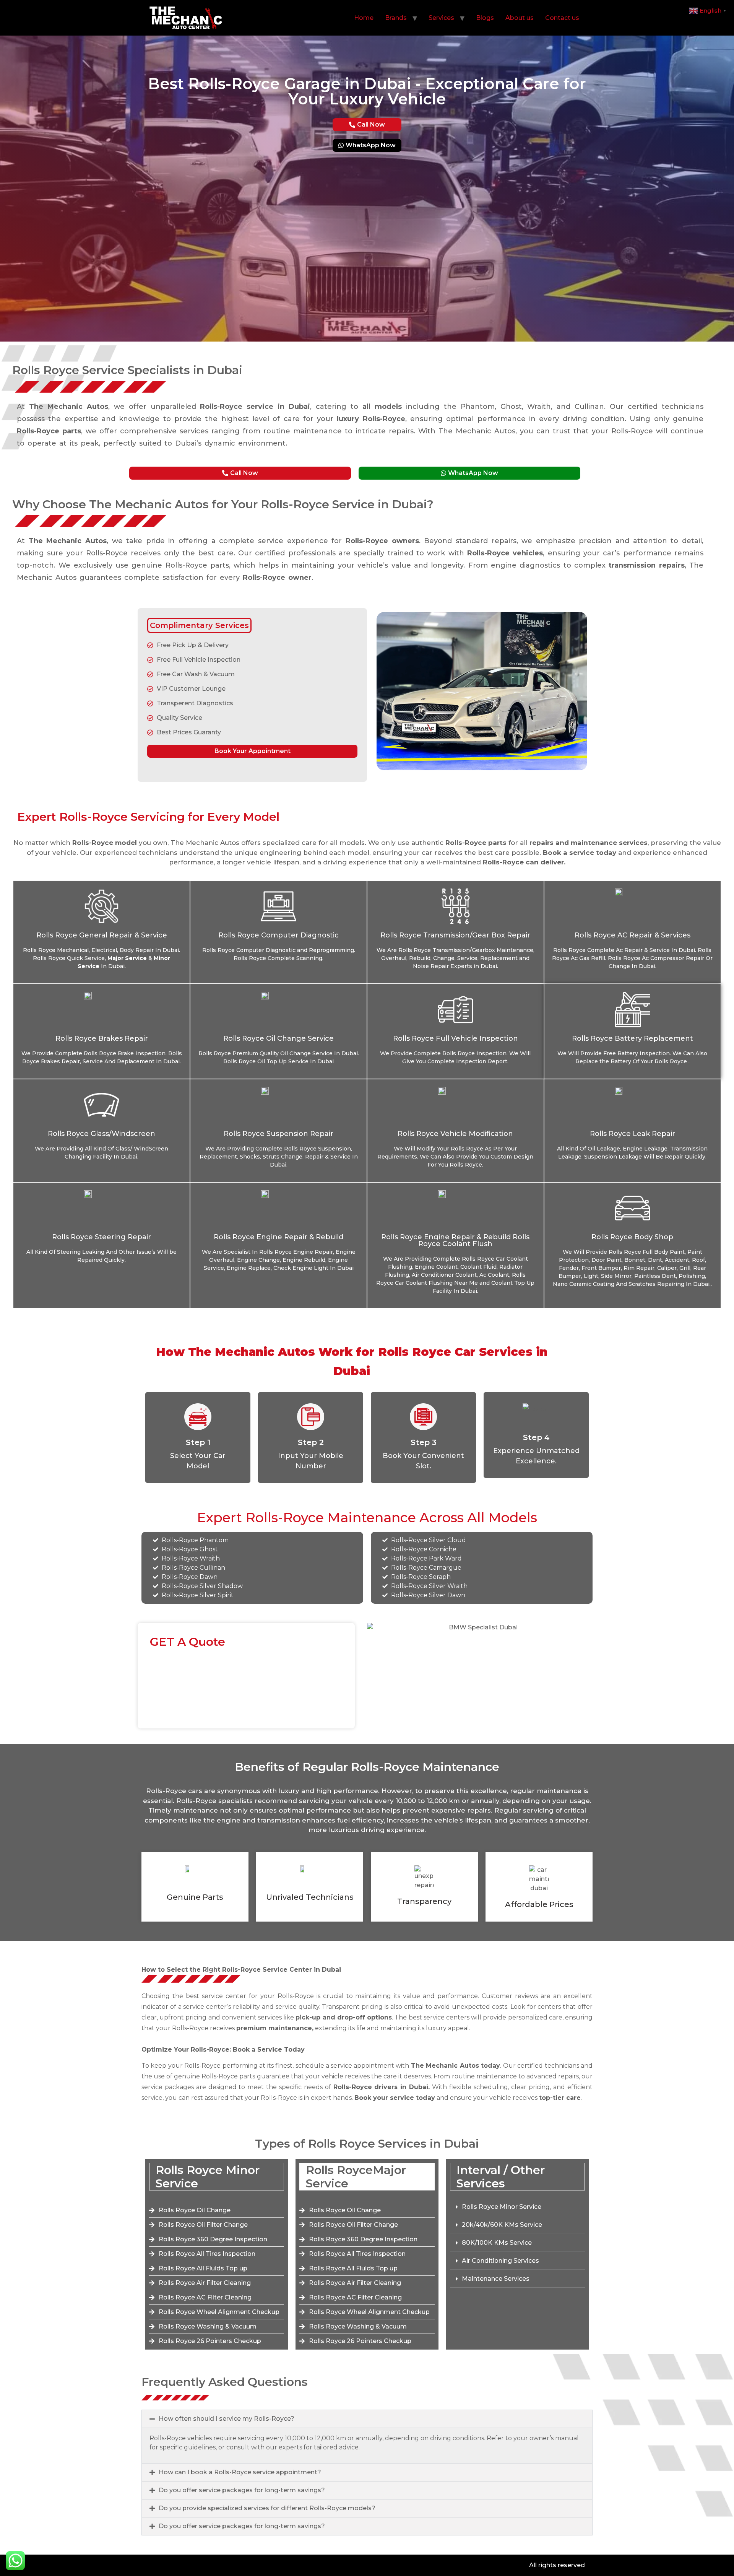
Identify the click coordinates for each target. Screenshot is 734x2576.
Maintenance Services (496, 2279)
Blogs (485, 18)
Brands (396, 18)
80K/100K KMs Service (497, 2243)
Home (364, 18)
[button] (517, 2207)
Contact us (562, 18)
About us (520, 18)
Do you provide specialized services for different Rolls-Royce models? (267, 2508)
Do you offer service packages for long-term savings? (242, 2490)
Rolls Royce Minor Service (502, 2207)
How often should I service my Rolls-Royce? (227, 2419)
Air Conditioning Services (500, 2261)
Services (441, 18)
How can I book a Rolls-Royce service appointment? (240, 2472)
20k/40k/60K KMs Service (502, 2225)
